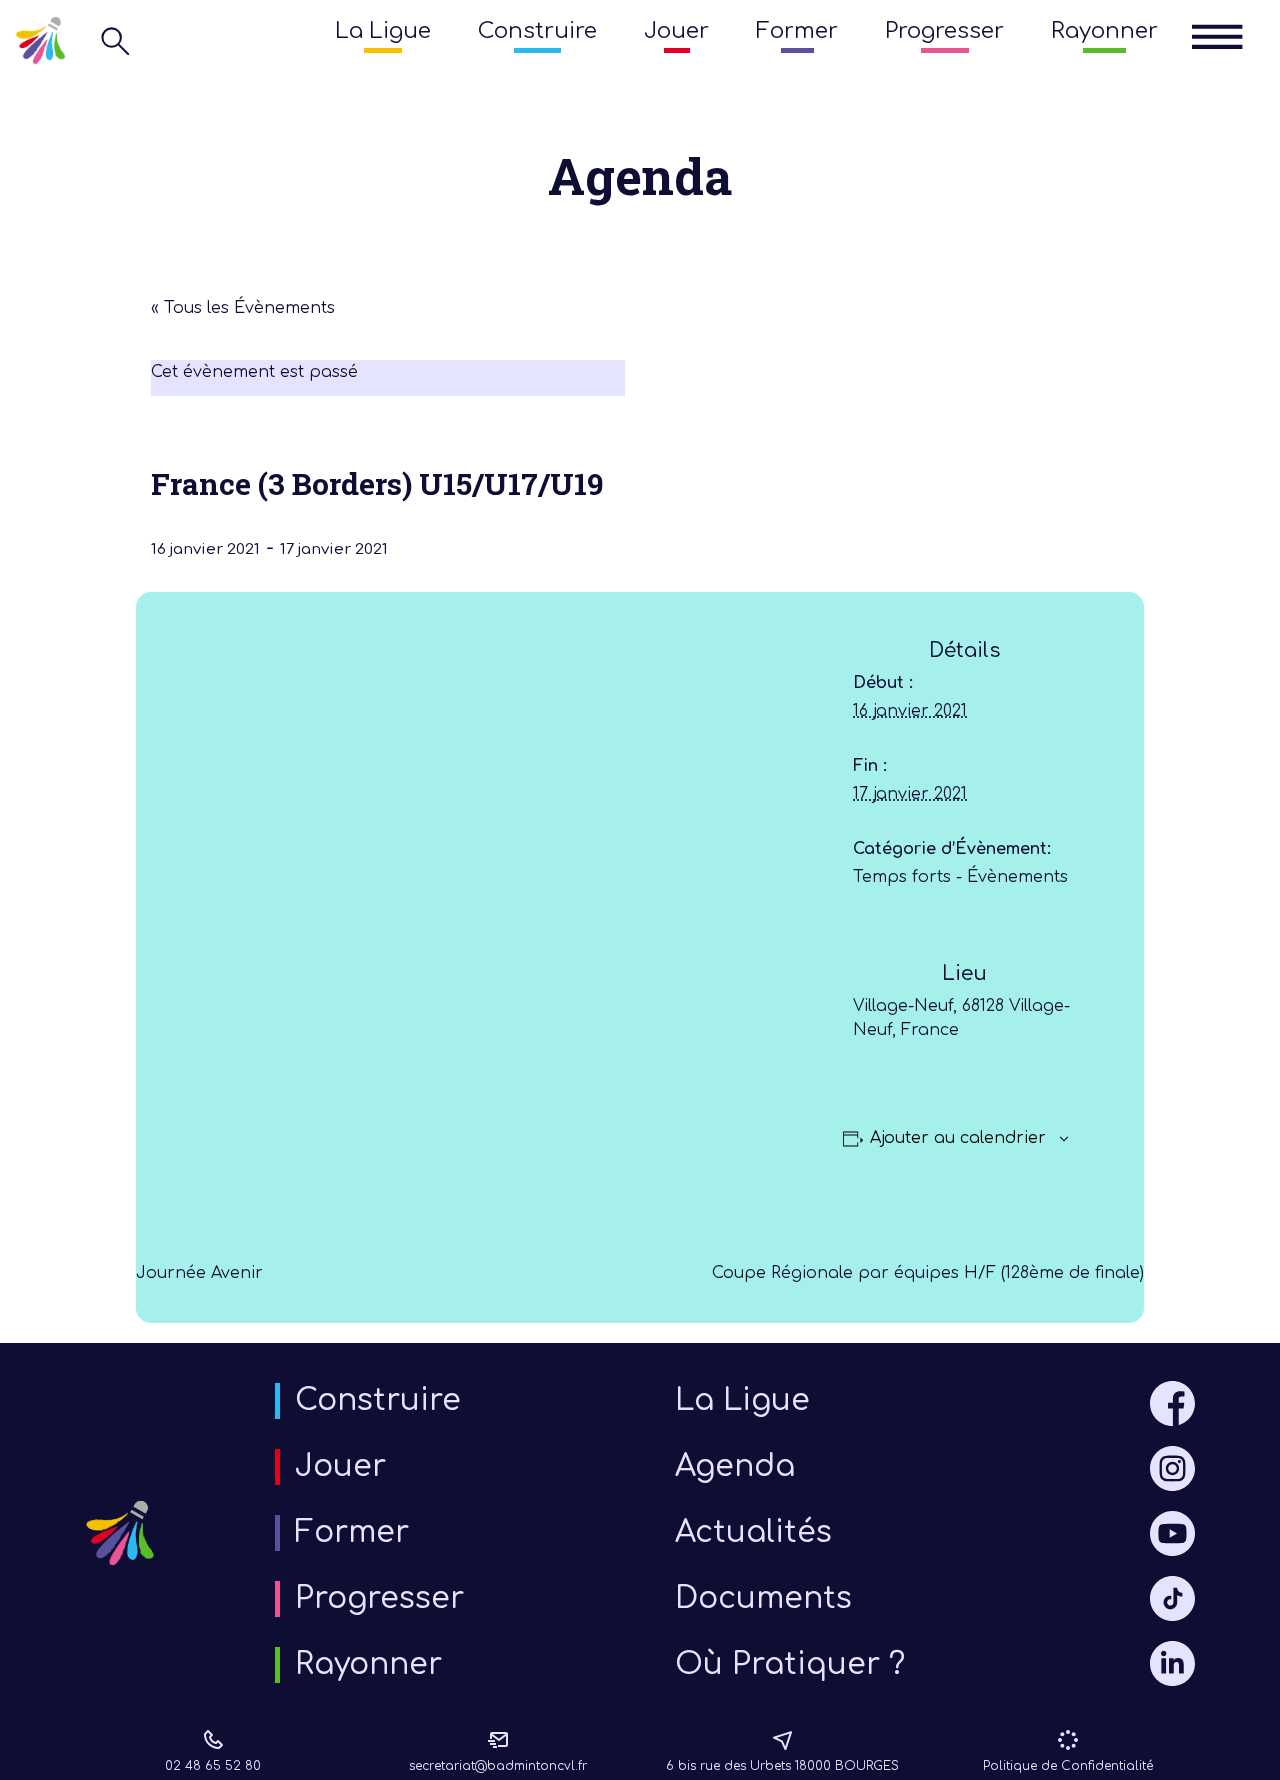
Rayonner (1104, 31)
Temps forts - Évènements (960, 877)
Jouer (676, 31)
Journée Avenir (199, 1273)
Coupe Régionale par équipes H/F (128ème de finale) (928, 1273)
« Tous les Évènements (243, 308)
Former (797, 31)
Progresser (944, 31)
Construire (537, 31)
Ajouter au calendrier (958, 1138)
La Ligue (383, 31)
